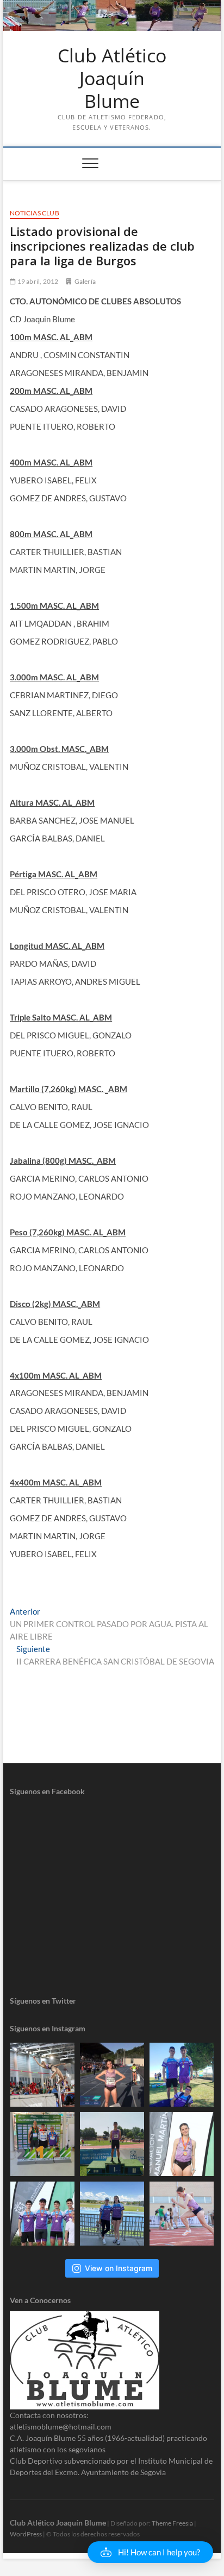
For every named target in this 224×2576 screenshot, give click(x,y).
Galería (85, 281)
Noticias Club (35, 213)
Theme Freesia (172, 2523)
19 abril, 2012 (37, 281)
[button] (150, 2552)
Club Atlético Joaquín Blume (112, 78)
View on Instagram (119, 2268)
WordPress (26, 2534)
